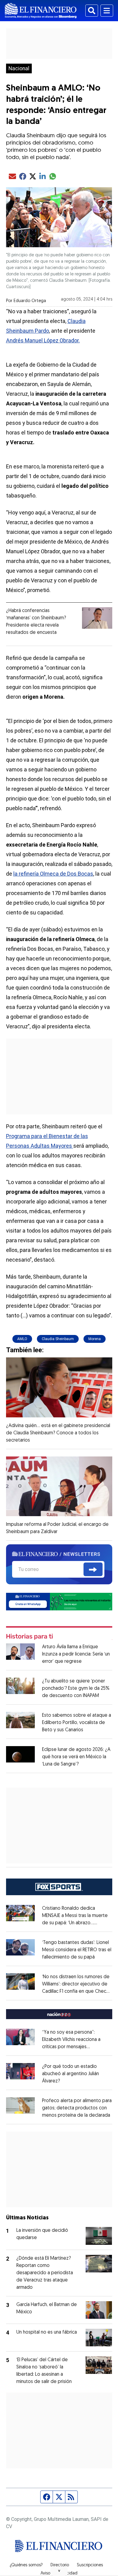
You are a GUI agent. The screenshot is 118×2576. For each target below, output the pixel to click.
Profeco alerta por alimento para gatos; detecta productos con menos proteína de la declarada (77, 2108)
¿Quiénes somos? (26, 2565)
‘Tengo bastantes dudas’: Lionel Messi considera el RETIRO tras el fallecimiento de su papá (77, 1950)
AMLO (22, 1339)
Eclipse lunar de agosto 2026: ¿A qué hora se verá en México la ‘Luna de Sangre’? (76, 1757)
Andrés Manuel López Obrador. (43, 340)
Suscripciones (90, 2565)
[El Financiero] (41, 11)
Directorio (60, 2565)
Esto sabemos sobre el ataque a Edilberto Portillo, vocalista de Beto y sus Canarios (77, 1723)
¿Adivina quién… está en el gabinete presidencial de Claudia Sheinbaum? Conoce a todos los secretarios (58, 1433)
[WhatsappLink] (59, 1601)
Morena (95, 1339)
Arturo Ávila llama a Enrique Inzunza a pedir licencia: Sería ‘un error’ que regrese (76, 1654)
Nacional (19, 68)
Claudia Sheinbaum (58, 1339)
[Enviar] (93, 1569)
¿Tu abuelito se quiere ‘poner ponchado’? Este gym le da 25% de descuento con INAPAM (76, 1689)
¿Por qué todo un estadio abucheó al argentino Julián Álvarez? (70, 2074)
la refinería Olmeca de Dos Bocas (53, 874)
